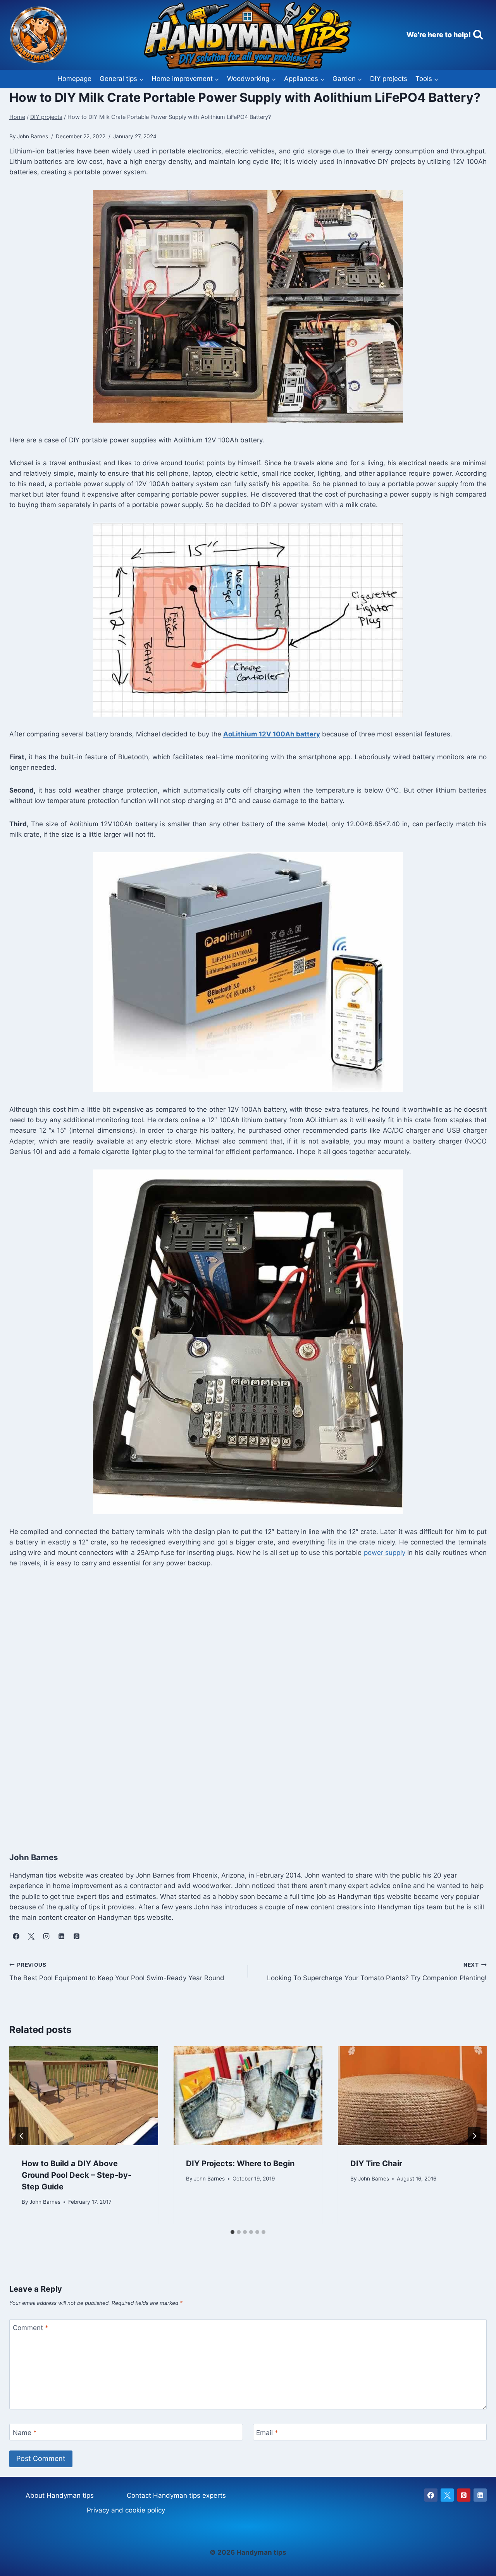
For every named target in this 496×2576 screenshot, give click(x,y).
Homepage (74, 79)
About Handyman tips (60, 2495)
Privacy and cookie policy (126, 2510)
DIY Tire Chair (376, 2163)
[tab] (232, 2232)
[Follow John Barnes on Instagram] (46, 1936)
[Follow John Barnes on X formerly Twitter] (31, 1936)
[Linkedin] (480, 2495)
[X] (447, 2495)
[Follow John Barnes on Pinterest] (76, 1936)
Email (267, 2432)
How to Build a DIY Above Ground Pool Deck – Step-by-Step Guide (77, 2175)
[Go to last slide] (22, 2136)
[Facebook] (431, 2495)
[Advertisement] (242, 1708)
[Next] (474, 2136)
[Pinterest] (464, 2495)
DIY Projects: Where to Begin (240, 2163)
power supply (385, 1553)
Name (25, 2432)
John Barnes (45, 2202)
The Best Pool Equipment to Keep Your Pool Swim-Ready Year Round (117, 1972)
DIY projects (389, 79)
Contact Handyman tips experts (176, 2495)
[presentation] (84, 2096)
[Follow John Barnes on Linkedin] (61, 1936)
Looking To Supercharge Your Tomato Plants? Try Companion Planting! (377, 1972)
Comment (31, 2328)
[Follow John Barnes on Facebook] (16, 1936)
